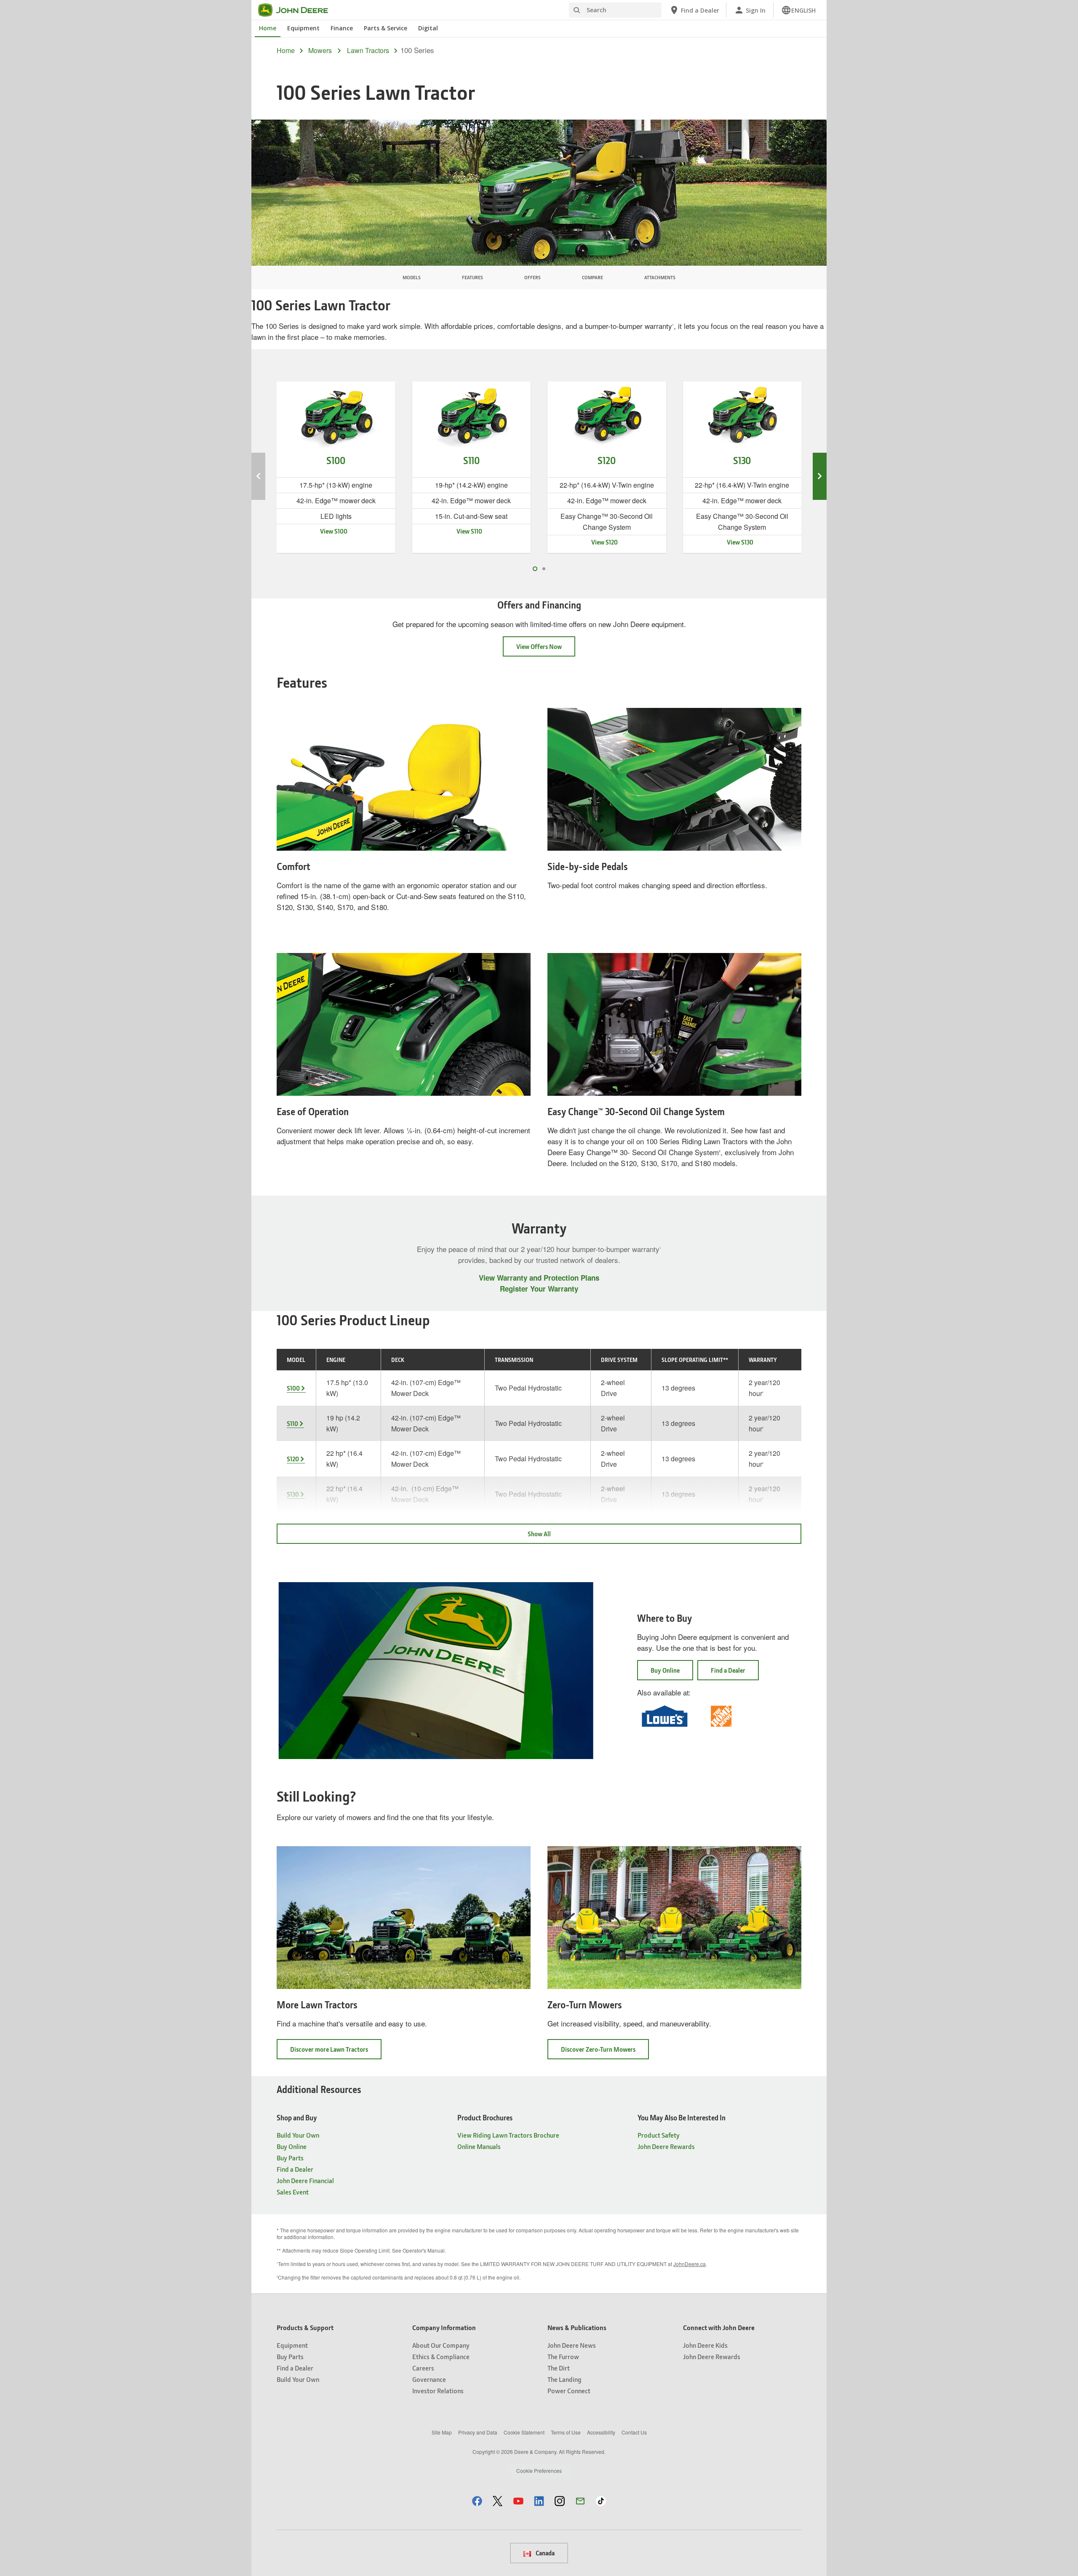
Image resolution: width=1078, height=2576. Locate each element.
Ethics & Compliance (441, 2356)
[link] (798, 10)
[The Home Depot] (731, 1715)
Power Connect (569, 2390)
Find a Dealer (728, 1670)
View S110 (469, 531)
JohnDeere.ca (690, 2264)
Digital (428, 28)
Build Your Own (298, 2135)
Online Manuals (479, 2146)
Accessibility (601, 2432)
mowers (320, 51)
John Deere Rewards (666, 2146)
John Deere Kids (705, 2345)
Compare (592, 277)
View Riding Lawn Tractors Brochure (508, 2135)
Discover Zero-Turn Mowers (605, 2052)
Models (412, 277)
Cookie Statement (524, 2432)
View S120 (604, 542)
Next (820, 476)
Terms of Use (566, 2432)
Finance (342, 28)
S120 (293, 1459)
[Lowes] (674, 1715)
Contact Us (634, 2432)
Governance (429, 2379)
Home (268, 28)
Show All (539, 1534)
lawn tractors (368, 51)
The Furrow (563, 2356)
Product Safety (659, 2135)
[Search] (576, 10)
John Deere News (572, 2345)
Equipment (303, 28)
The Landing (564, 2379)
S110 (292, 1423)
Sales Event (293, 2192)
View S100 (334, 531)
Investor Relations (438, 2390)
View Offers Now (539, 646)
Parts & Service (386, 28)
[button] (477, 2501)
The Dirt (559, 2368)
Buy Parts (290, 2158)
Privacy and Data (478, 2432)
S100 (293, 1388)
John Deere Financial (305, 2180)
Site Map (442, 2432)
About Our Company (441, 2345)
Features (472, 277)
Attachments (660, 277)
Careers (423, 2368)
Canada (544, 2553)
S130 (293, 1494)
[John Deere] (298, 10)
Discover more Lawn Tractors (336, 2052)
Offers (532, 277)
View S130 (740, 542)
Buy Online (665, 1670)
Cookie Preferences (539, 2471)
